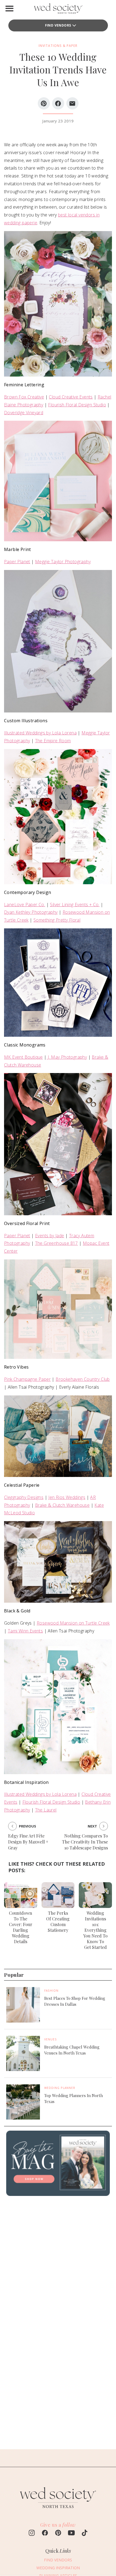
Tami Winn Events (25, 1631)
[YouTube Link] (71, 2533)
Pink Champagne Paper (27, 1379)
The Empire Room (53, 741)
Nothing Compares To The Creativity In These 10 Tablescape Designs (85, 1842)
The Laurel (46, 1810)
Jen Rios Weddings (67, 1497)
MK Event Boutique (23, 1057)
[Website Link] (58, 2510)
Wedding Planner (60, 2088)
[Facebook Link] (45, 2533)
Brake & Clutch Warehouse (62, 1505)
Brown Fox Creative (24, 397)
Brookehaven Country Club (83, 1379)
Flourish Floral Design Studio (77, 405)
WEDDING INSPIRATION (58, 2568)
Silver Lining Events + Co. (75, 905)
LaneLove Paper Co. (25, 905)
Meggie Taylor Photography (63, 562)
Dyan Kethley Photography (31, 912)
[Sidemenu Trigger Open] (9, 8)
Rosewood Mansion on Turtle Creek (73, 1623)
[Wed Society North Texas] (58, 10)
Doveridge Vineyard (24, 413)
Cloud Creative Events (71, 397)
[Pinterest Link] (58, 2533)
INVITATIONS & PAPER (58, 46)
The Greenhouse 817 (57, 1243)
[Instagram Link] (32, 2533)
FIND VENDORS (58, 25)
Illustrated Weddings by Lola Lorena (40, 733)
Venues (51, 2039)
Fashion (51, 1991)
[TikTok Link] (85, 2533)
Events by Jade (50, 1236)
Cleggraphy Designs (24, 1497)
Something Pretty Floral (57, 920)
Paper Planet (17, 562)
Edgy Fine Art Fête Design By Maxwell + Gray (28, 1842)
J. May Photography (67, 1057)
